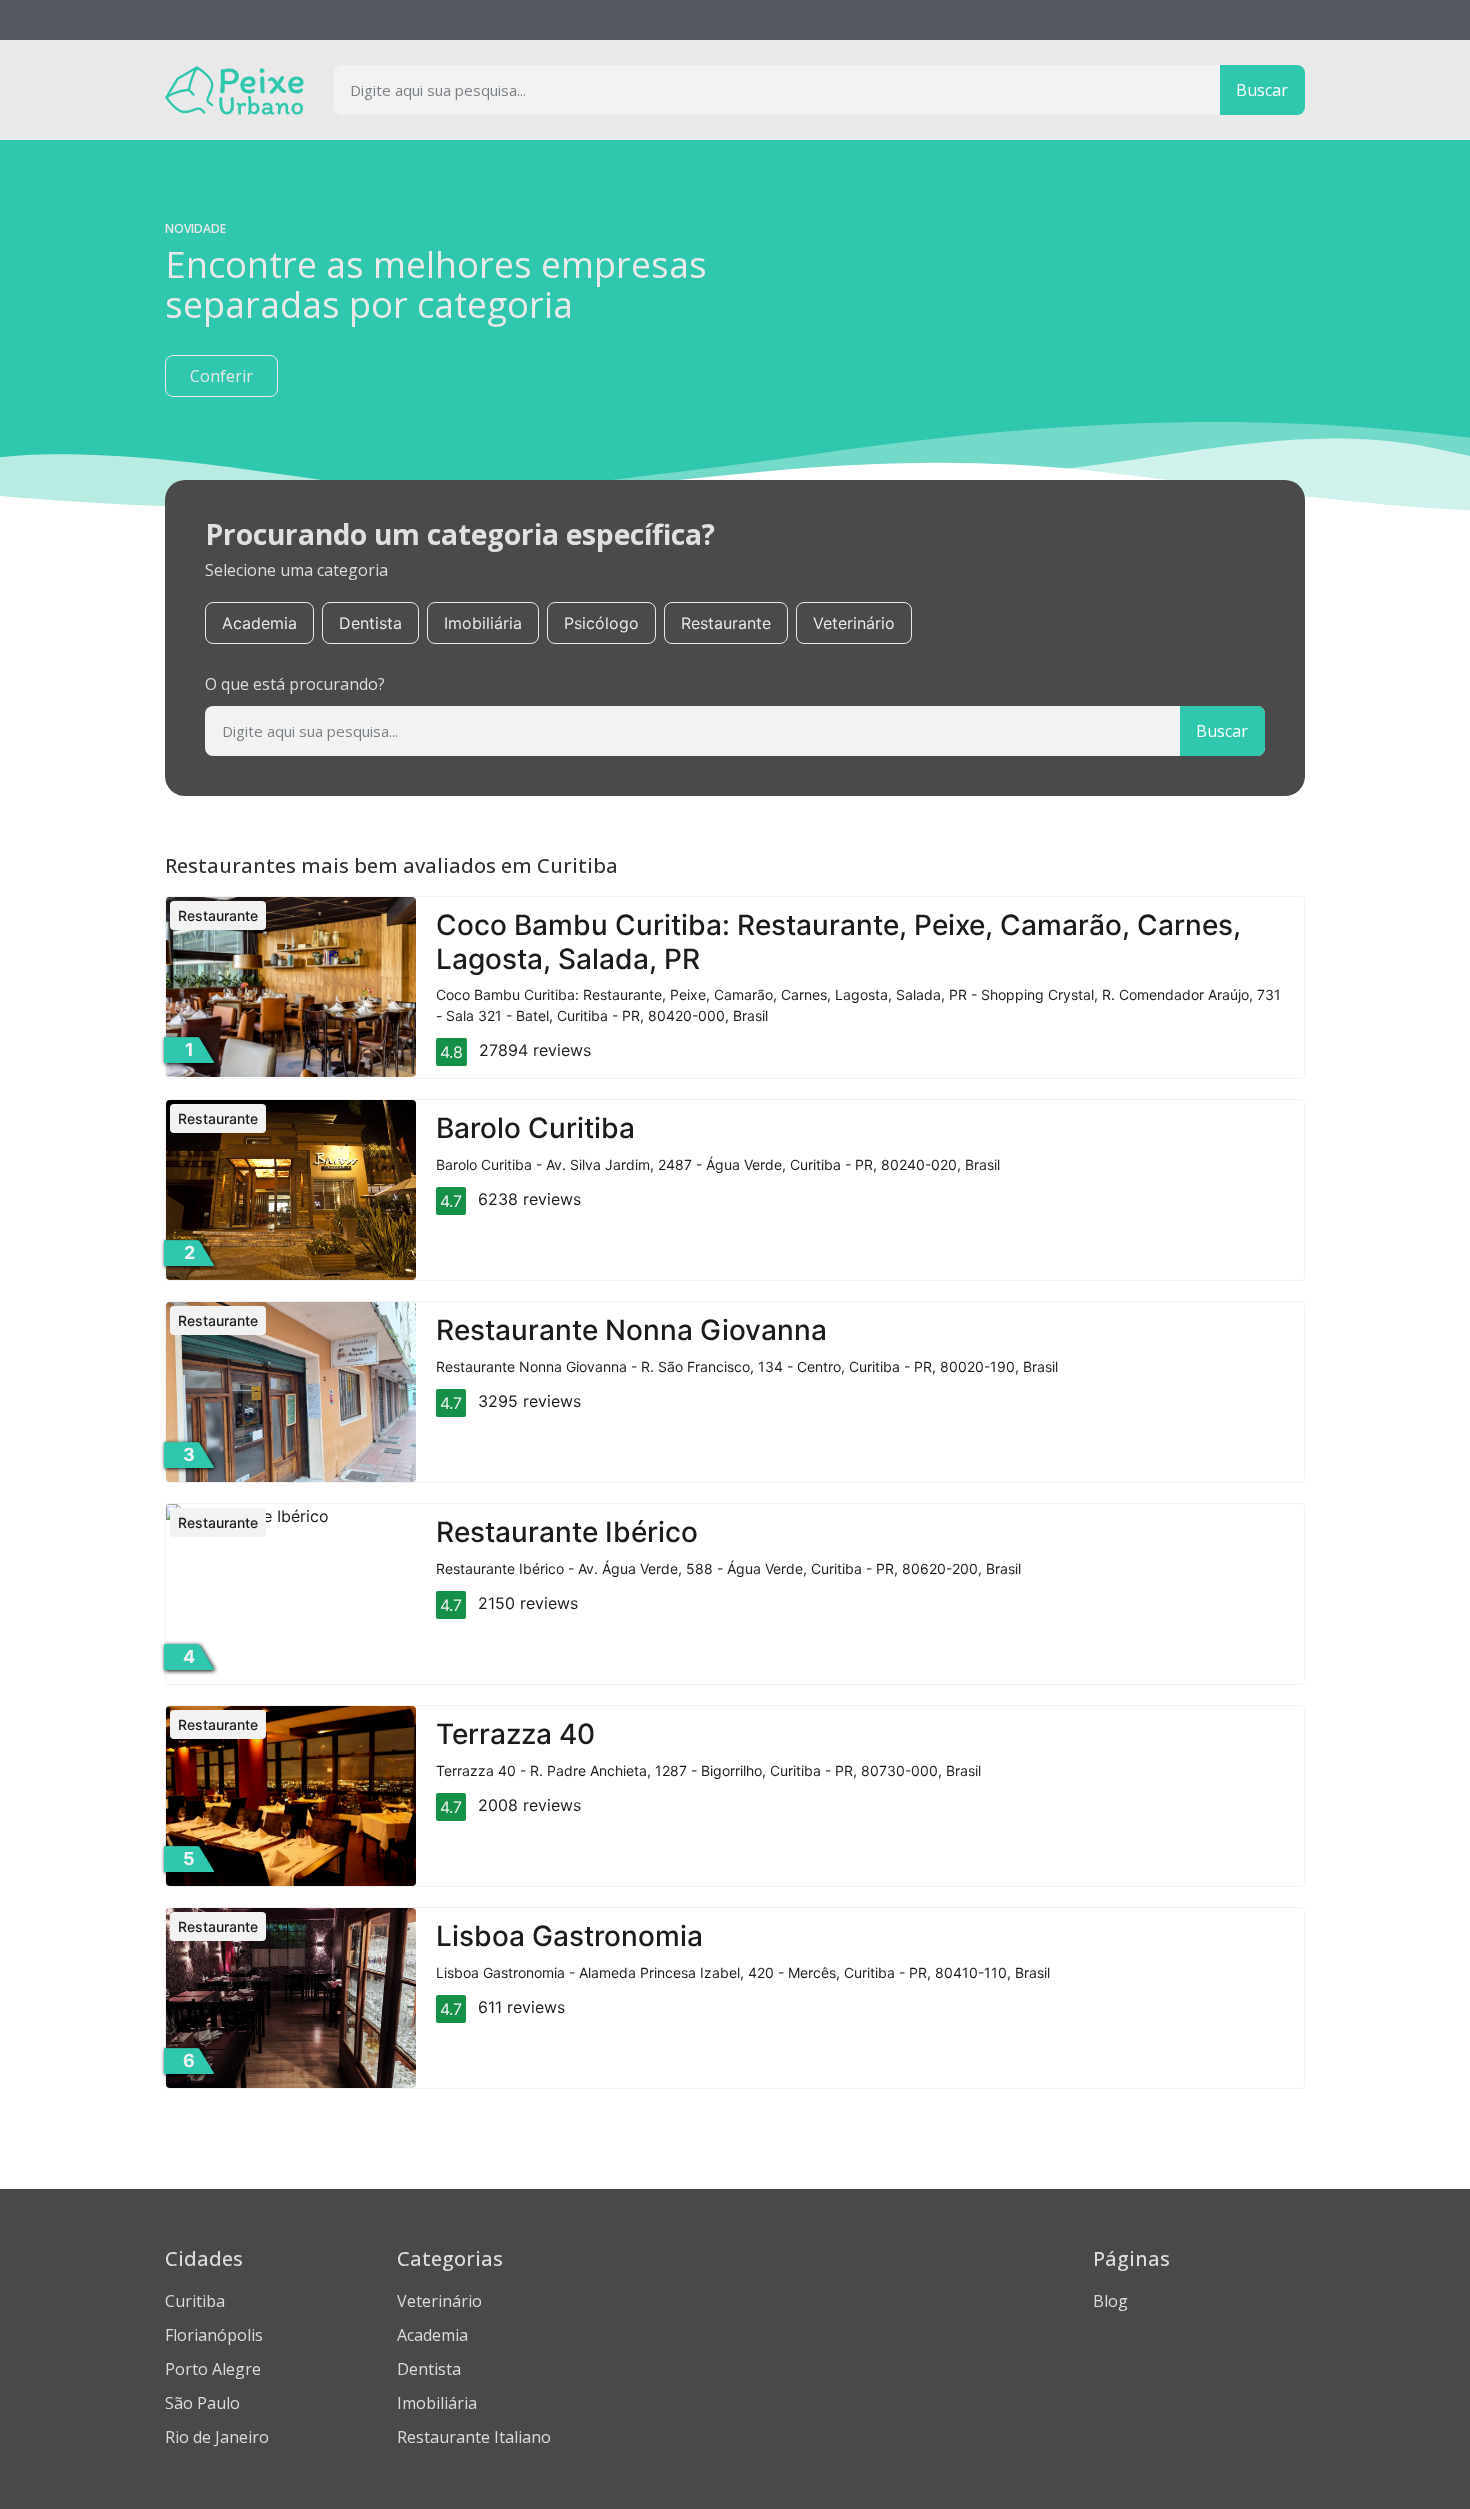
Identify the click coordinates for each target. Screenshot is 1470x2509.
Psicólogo (601, 623)
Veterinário (854, 623)
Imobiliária (483, 623)
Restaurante (726, 623)
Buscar (1262, 90)
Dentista (370, 623)
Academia (259, 623)
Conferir (221, 376)
